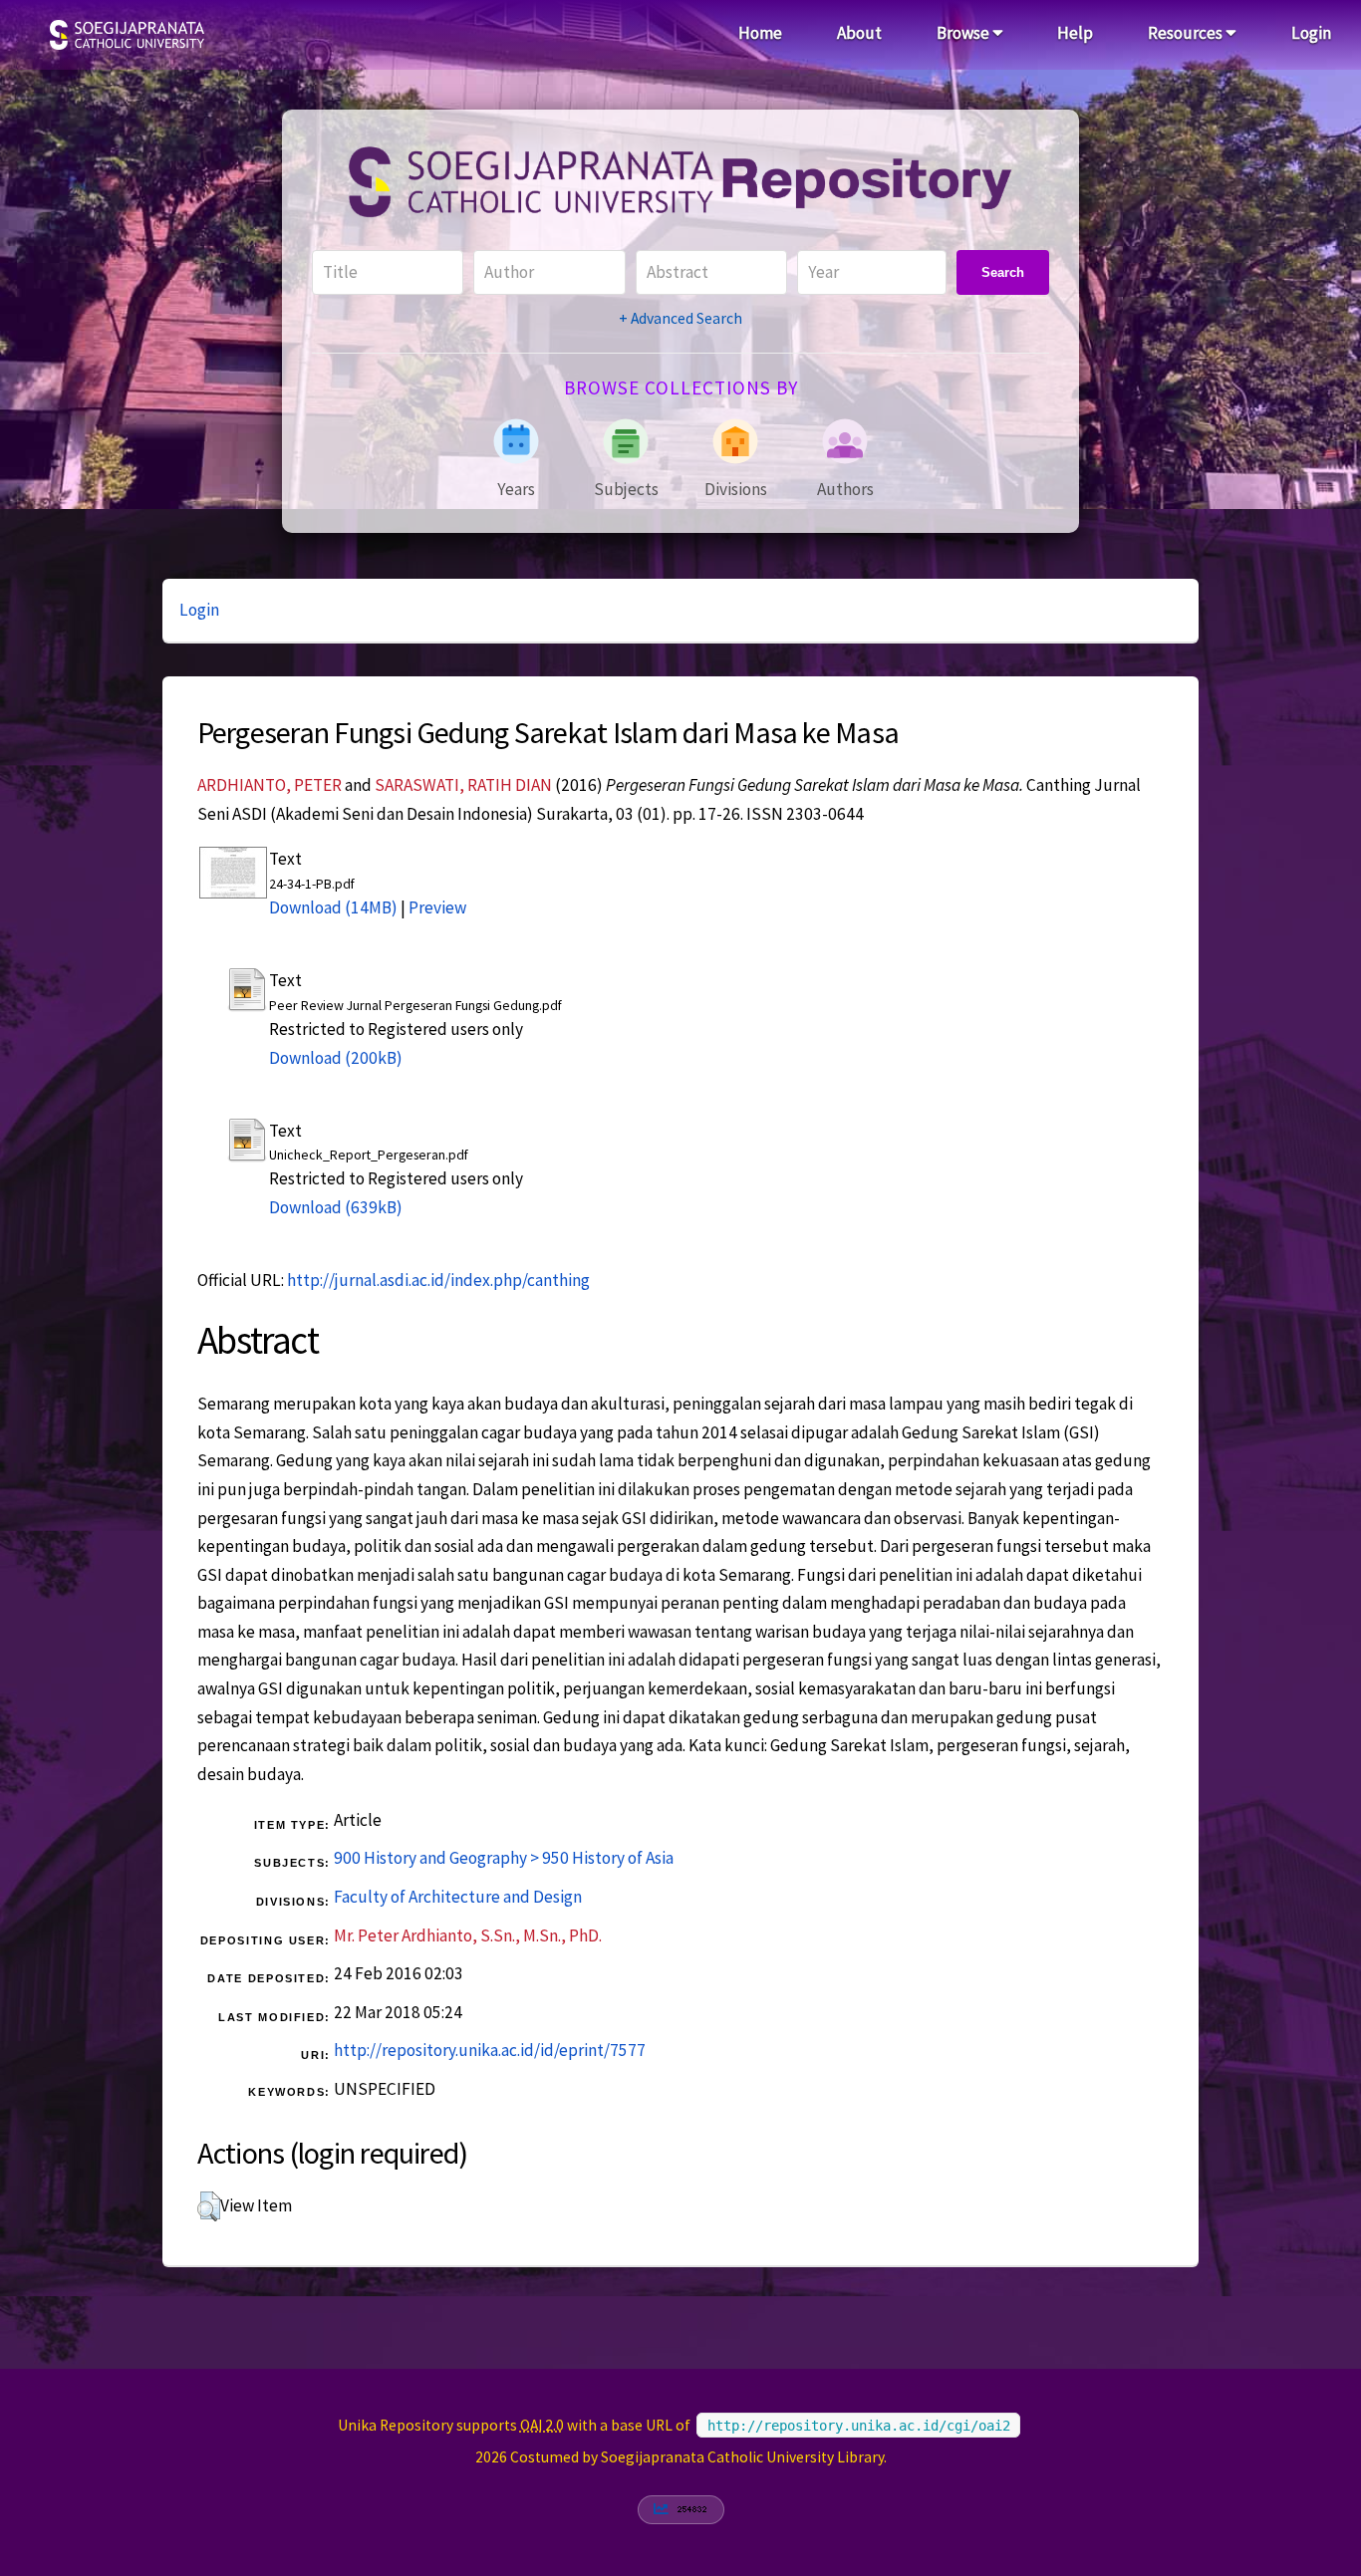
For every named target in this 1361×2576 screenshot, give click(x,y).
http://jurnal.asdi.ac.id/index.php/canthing (438, 1280)
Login (1311, 33)
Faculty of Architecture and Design (458, 1897)
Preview (437, 907)
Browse (964, 33)
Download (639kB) (336, 1207)
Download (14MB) (333, 907)
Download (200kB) (336, 1058)
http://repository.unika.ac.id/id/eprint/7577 (490, 2050)
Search (1003, 272)
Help (1075, 33)
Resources (1187, 33)
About (859, 33)
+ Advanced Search (680, 318)
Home (760, 33)
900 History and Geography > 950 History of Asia (504, 1858)
